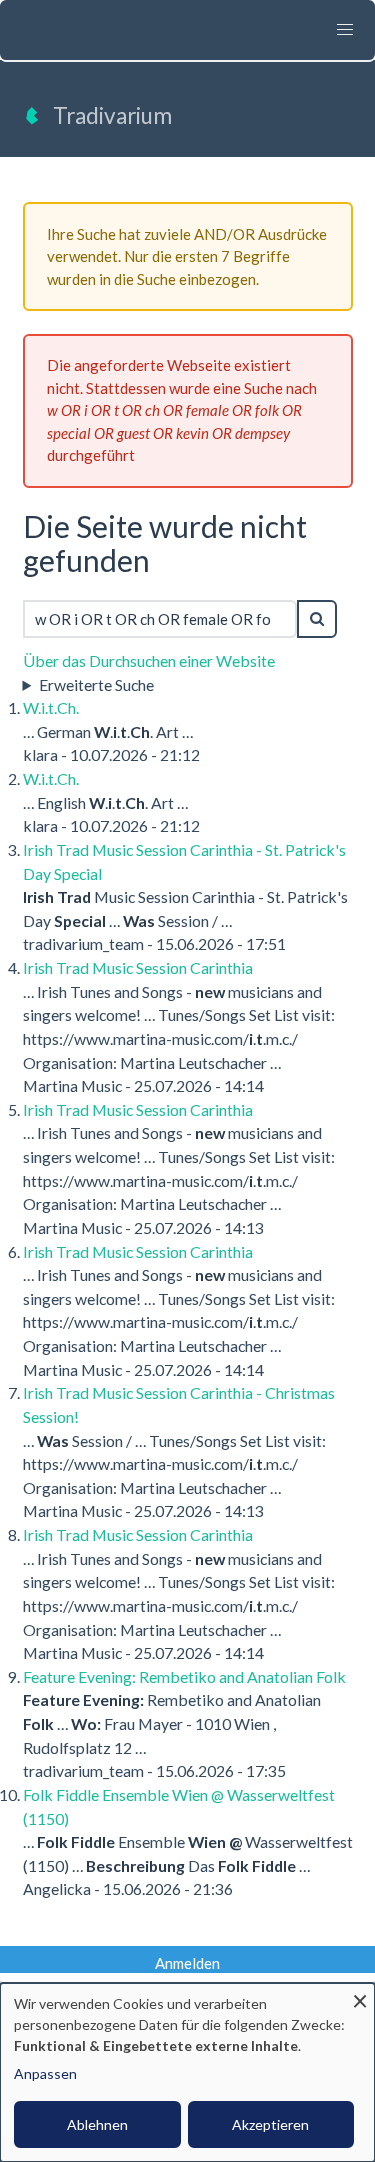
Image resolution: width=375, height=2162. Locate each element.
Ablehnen (97, 2124)
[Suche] (317, 619)
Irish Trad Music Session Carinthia (138, 967)
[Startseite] (32, 122)
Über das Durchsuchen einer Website (149, 660)
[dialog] (187, 2072)
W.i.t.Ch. (51, 707)
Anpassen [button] (45, 2073)
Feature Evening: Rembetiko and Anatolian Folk (184, 1676)
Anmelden (187, 1963)
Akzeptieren (270, 2124)
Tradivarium (112, 115)
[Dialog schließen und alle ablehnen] (360, 1995)
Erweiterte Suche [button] (96, 684)
